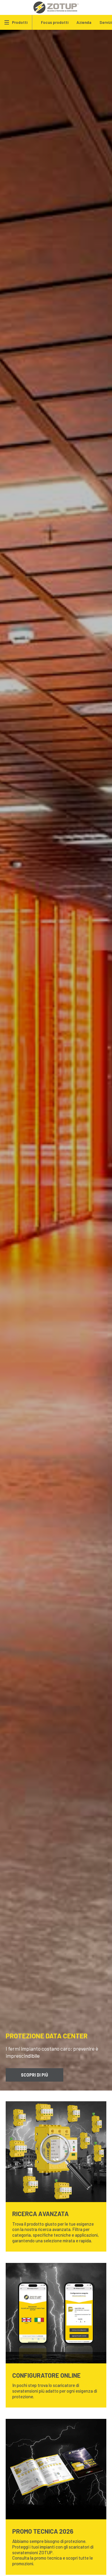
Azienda (84, 22)
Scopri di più (34, 2075)
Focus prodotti (55, 22)
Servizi (106, 22)
